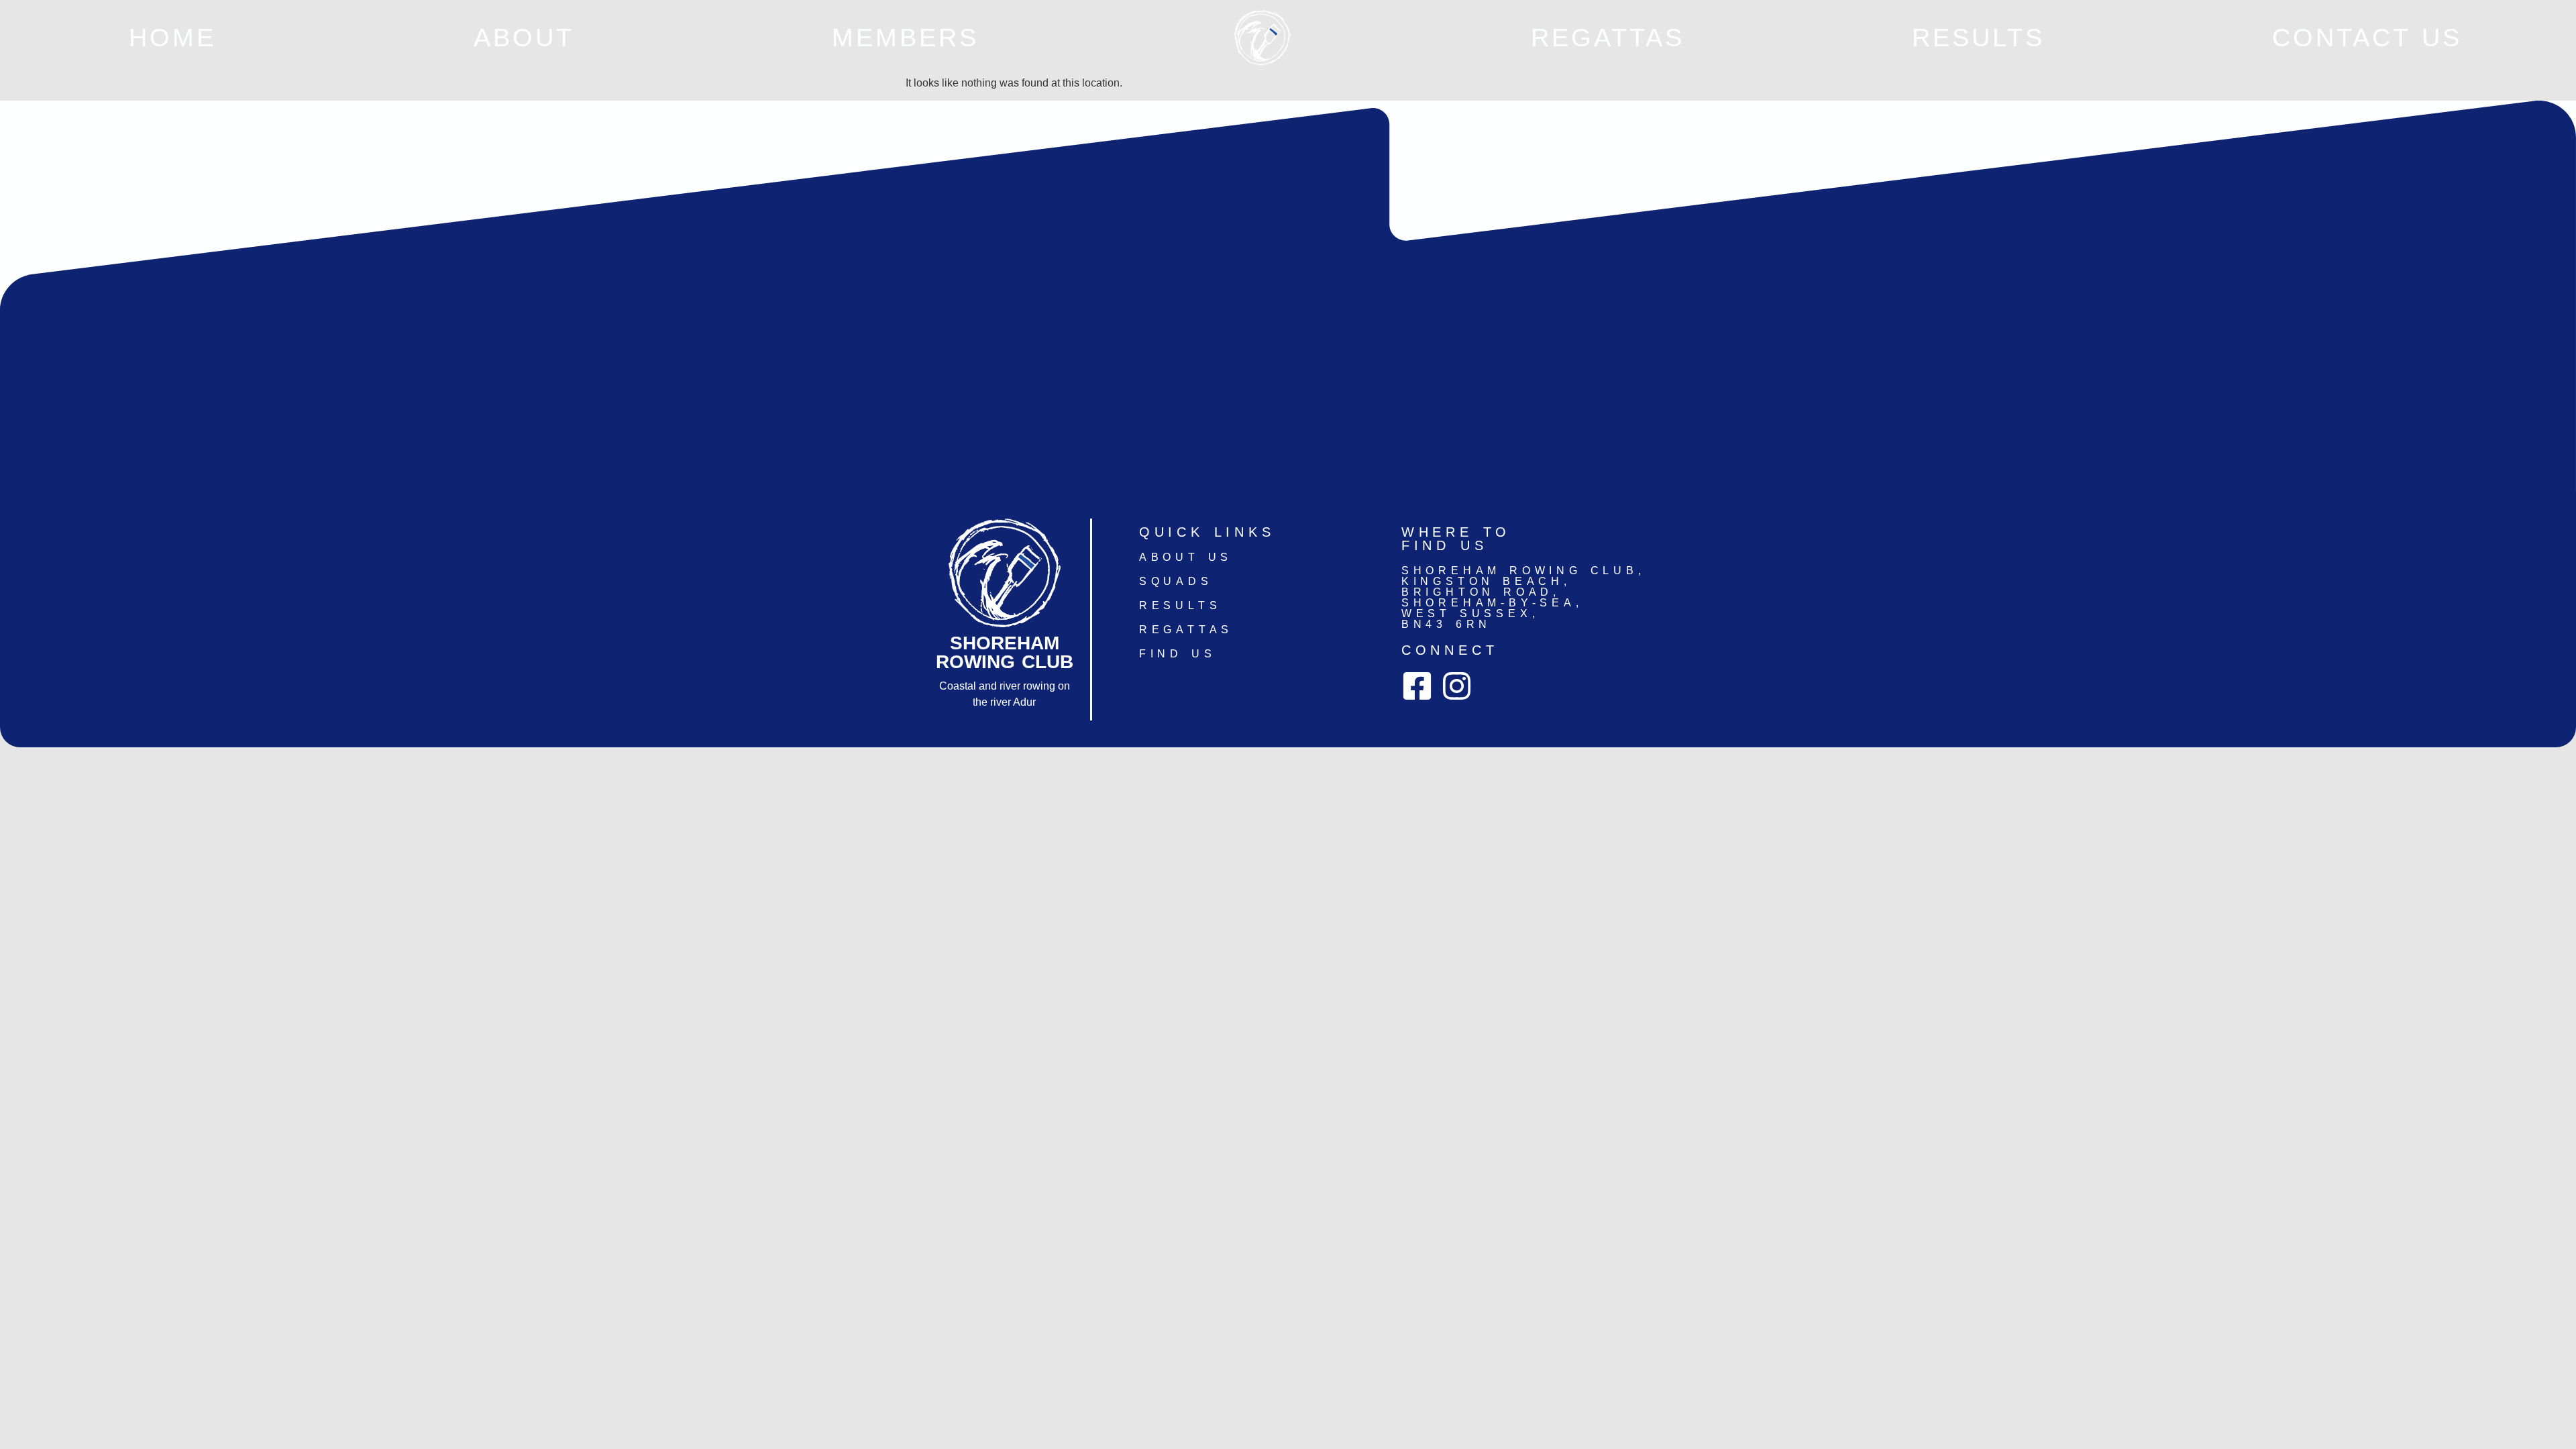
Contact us (2367, 37)
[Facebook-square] (1417, 686)
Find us (1178, 654)
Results (1978, 37)
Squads (1176, 581)
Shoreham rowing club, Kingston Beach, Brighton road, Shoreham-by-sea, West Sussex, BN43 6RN (1523, 597)
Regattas (1608, 37)
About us (1186, 557)
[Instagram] (1457, 686)
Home (172, 37)
